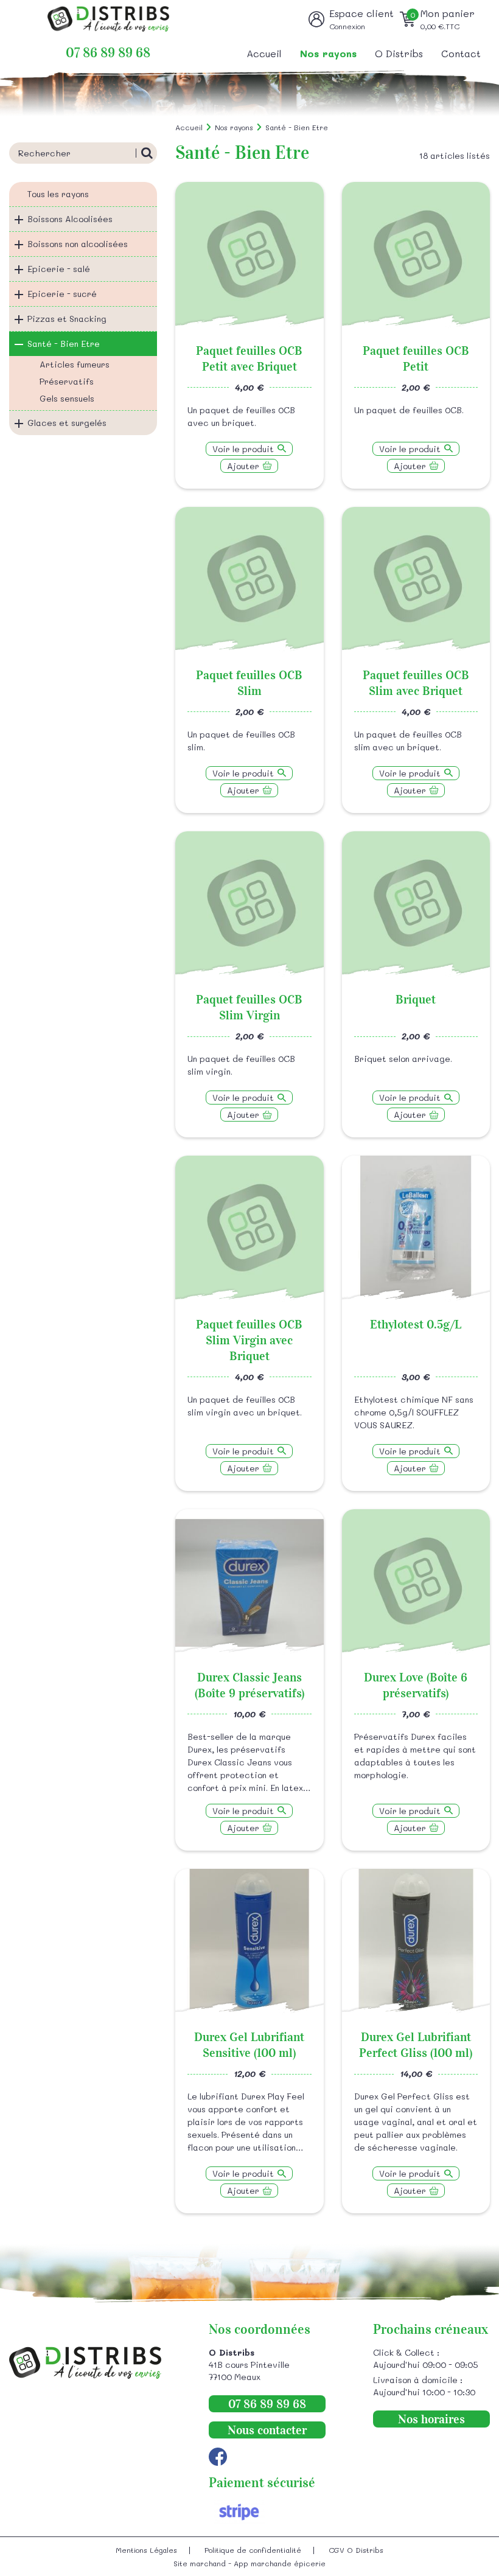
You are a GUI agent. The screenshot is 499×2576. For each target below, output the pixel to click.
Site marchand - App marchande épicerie (249, 2563)
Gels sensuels (67, 398)
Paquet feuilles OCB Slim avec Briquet (416, 683)
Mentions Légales (146, 2550)
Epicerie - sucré (62, 294)
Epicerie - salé (59, 269)
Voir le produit (243, 449)
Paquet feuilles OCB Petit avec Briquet (249, 358)
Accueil (264, 53)
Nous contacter (267, 2430)
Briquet (416, 999)
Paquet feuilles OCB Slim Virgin (249, 1007)
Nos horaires (431, 2419)
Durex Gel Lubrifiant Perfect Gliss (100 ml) (416, 2045)
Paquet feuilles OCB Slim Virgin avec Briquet (249, 1340)
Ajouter (243, 466)
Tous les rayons (58, 194)
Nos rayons (328, 53)
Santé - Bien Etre (64, 344)
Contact (461, 53)
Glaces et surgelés (67, 423)
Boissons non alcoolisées (78, 244)
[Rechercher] (146, 153)
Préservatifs (67, 381)
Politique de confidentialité (253, 2550)
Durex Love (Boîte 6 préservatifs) (416, 1685)
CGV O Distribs (356, 2550)
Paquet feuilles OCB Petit (416, 358)
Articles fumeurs (75, 364)
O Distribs (399, 53)
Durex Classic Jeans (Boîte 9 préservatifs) (249, 1685)
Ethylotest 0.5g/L (416, 1324)
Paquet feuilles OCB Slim (249, 683)
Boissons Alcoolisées (70, 219)
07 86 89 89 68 (108, 53)
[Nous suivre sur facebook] (218, 2457)
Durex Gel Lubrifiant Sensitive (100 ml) (249, 2045)
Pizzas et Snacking (67, 319)
